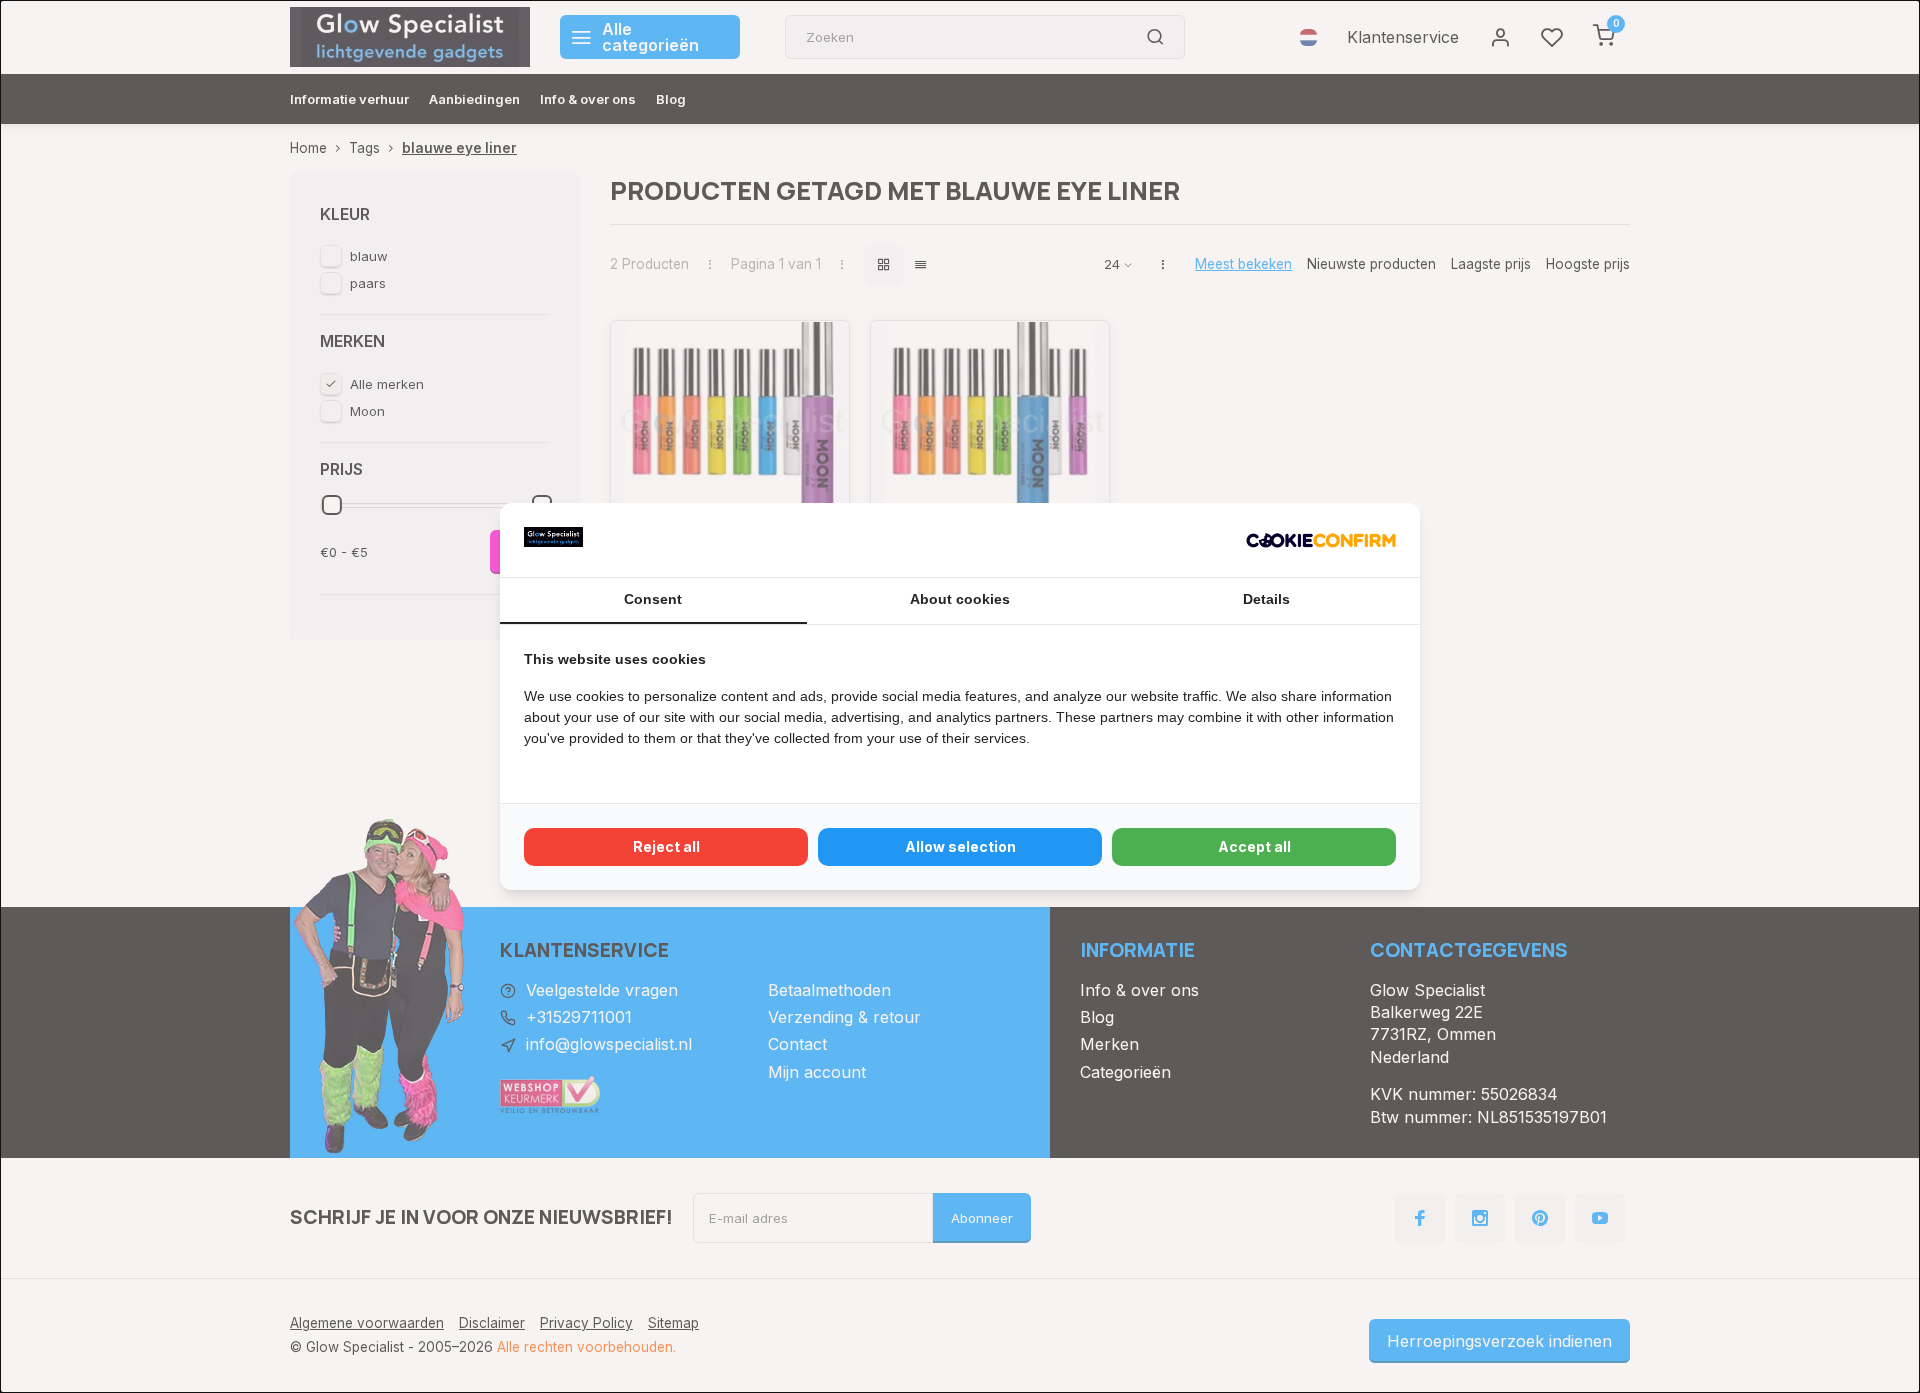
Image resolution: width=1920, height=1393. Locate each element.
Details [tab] (1266, 599)
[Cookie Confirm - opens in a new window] (1321, 540)
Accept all (1254, 846)
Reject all (666, 846)
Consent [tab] (653, 599)
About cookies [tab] (960, 599)
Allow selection (960, 846)
